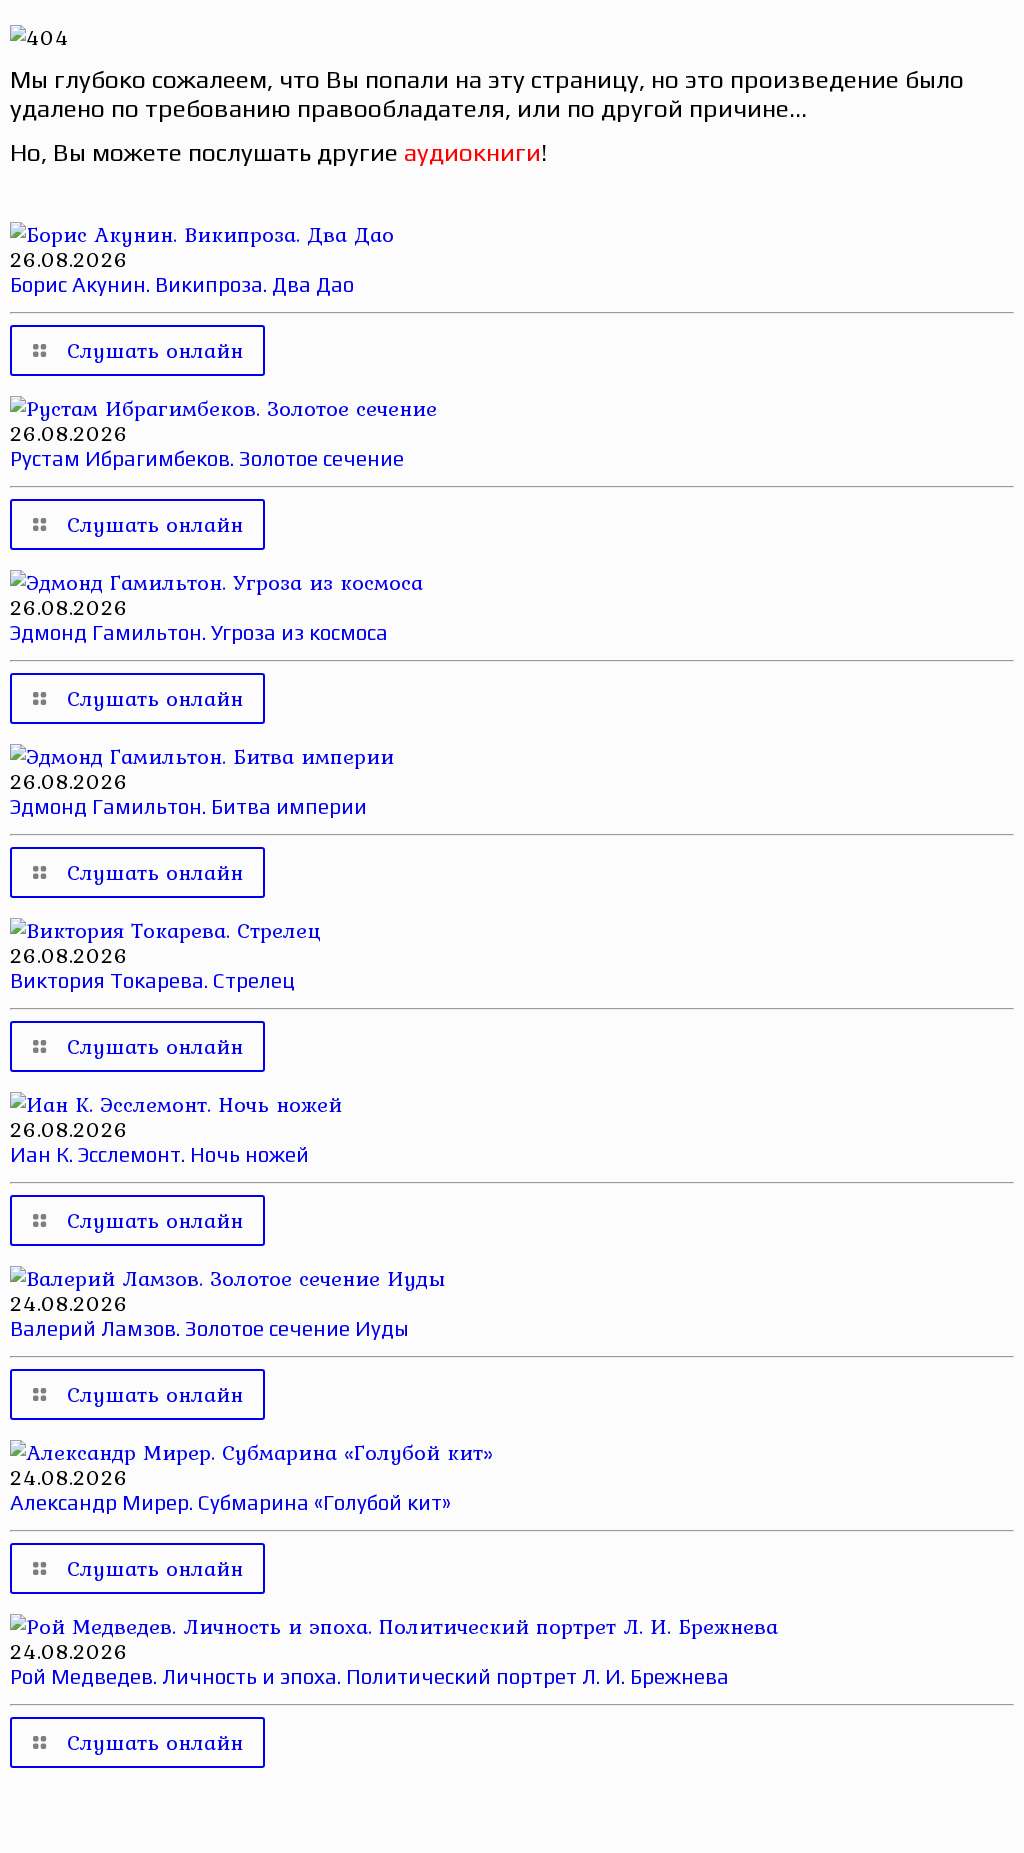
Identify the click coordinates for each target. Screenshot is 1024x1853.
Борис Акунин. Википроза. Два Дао (182, 284)
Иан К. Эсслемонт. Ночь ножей (159, 1154)
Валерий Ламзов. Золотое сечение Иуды (209, 1328)
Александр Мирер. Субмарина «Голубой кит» (230, 1502)
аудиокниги (472, 152)
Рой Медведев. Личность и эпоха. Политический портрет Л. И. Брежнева (369, 1676)
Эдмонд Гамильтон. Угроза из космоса (199, 632)
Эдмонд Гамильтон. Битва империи (188, 806)
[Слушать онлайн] (202, 234)
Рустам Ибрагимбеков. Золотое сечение (207, 458)
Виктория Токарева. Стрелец (152, 980)
